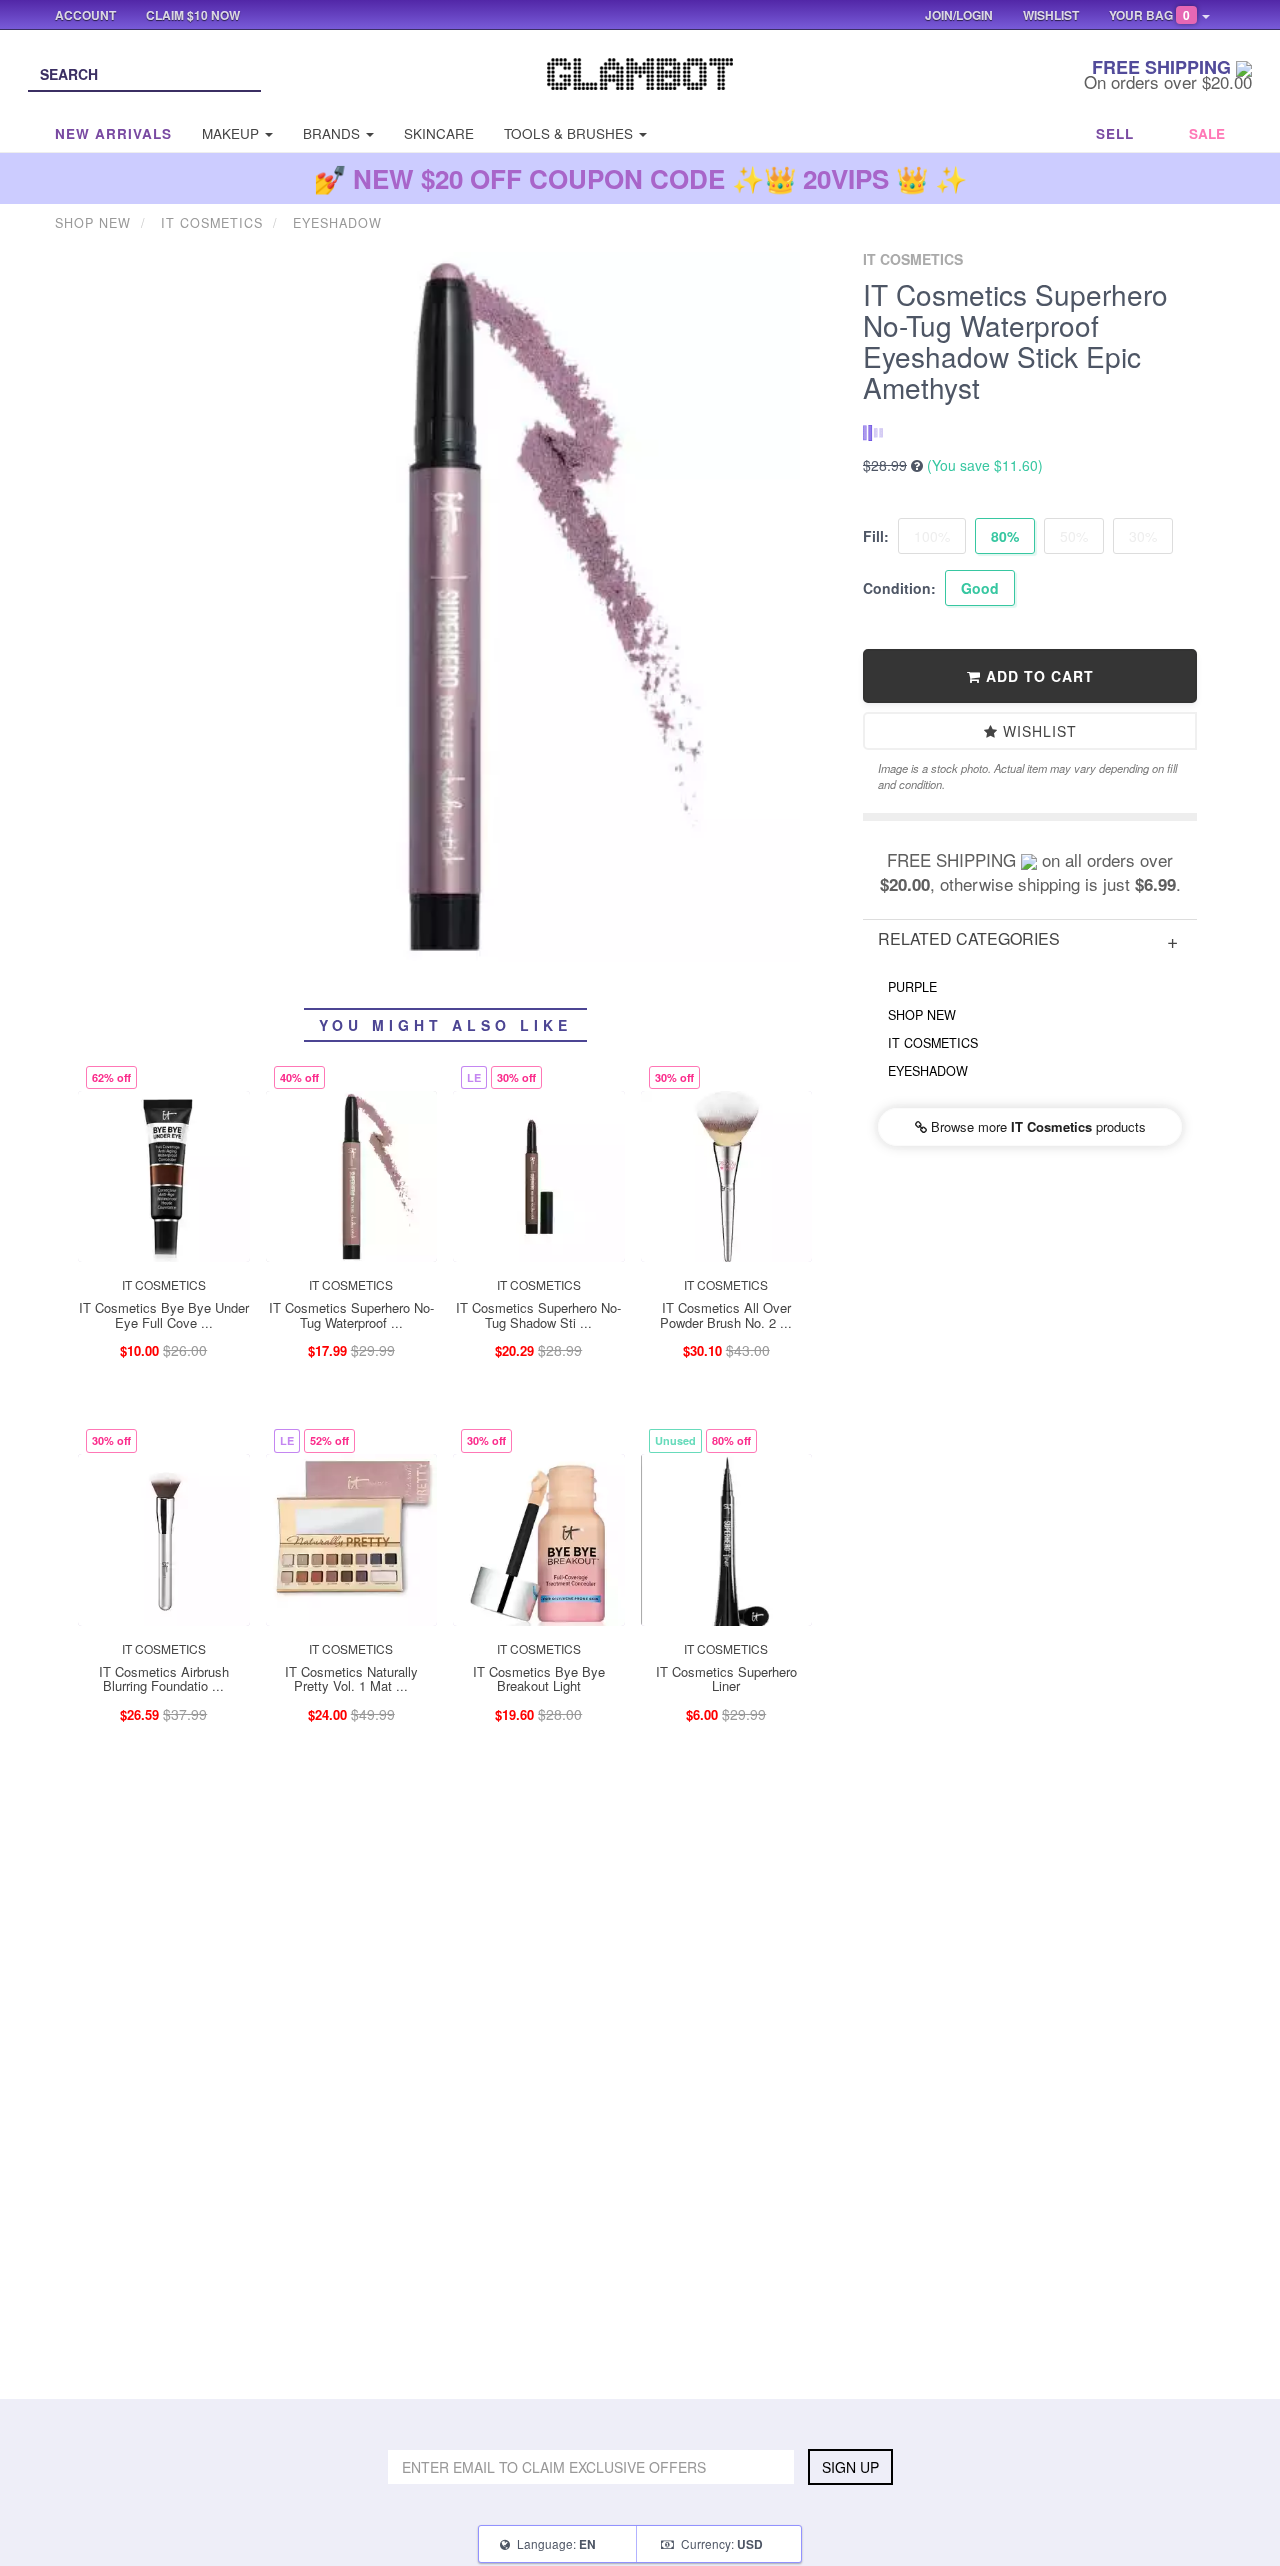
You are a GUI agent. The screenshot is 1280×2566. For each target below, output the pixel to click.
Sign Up (850, 2467)
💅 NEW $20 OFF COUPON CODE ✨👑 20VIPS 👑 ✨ (640, 178)
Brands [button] (333, 133)
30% (1143, 536)
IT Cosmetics (933, 1043)
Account (85, 15)
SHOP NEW (922, 1015)
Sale (1207, 133)
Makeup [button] (232, 133)
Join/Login (959, 15)
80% (1005, 536)
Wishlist (1037, 731)
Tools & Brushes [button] (570, 133)
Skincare (439, 133)
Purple (912, 987)
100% (932, 536)
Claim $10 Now (193, 15)
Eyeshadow (928, 1071)
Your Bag (1149, 15)
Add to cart (1037, 676)
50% (1074, 536)
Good (980, 588)
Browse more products (1036, 1126)
